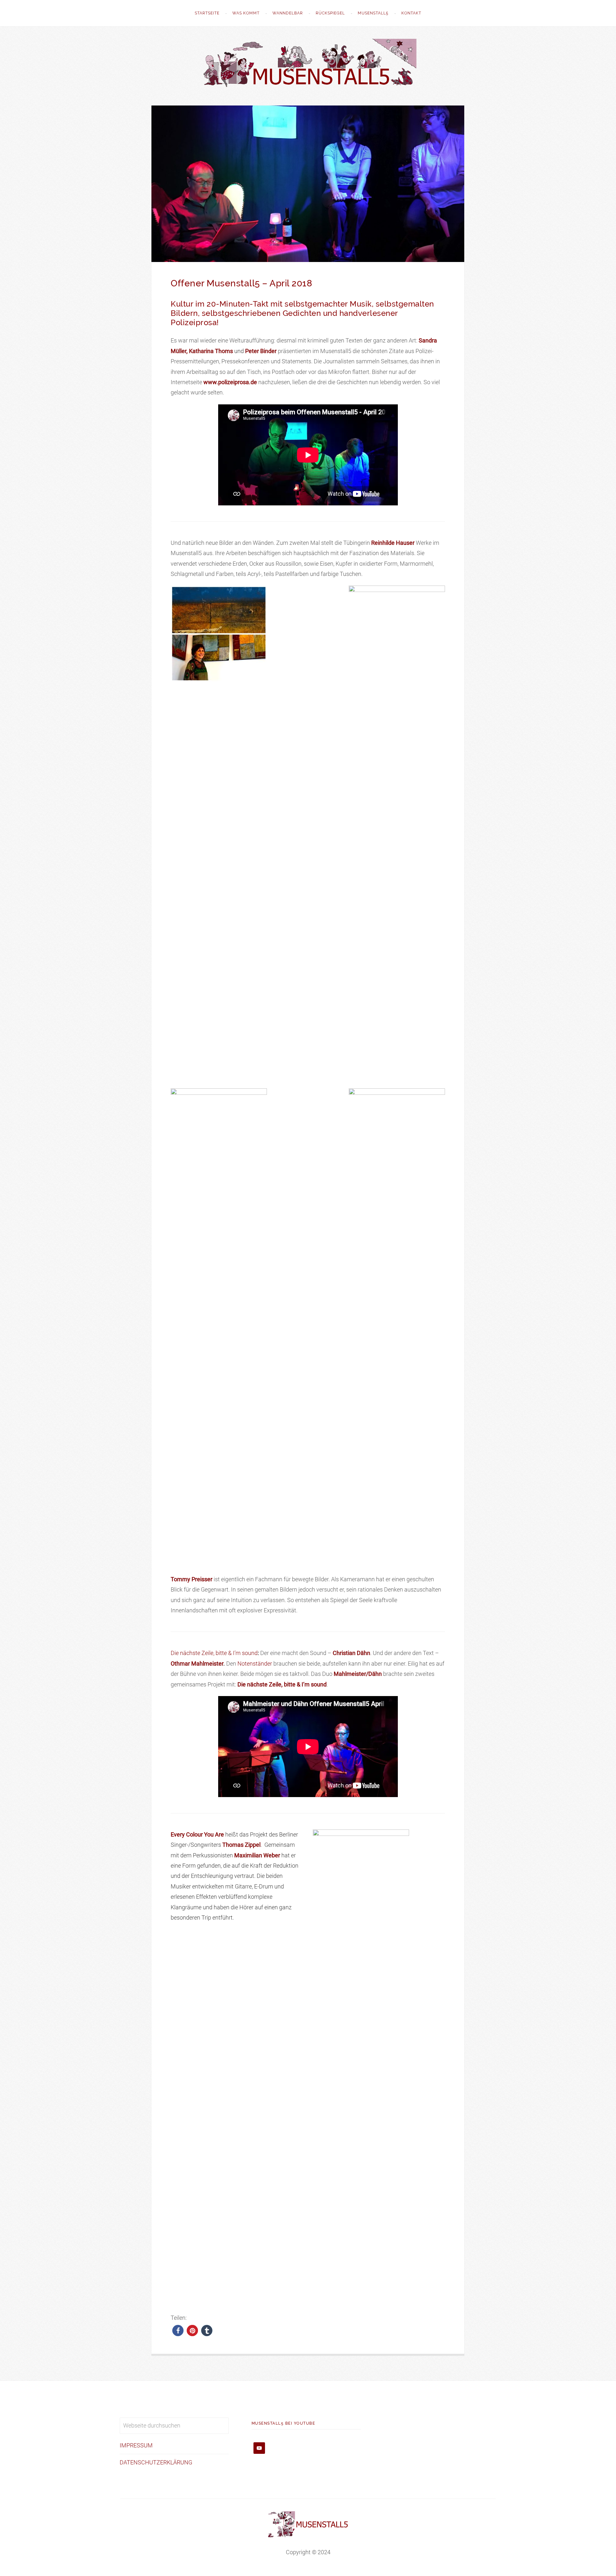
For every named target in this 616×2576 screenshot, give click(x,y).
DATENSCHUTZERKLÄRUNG (156, 2462)
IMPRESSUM (136, 2445)
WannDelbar (288, 13)
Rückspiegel (330, 13)
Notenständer (255, 1664)
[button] (178, 2331)
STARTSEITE (207, 13)
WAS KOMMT (246, 13)
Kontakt (411, 13)
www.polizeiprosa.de (230, 382)
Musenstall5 (373, 13)
